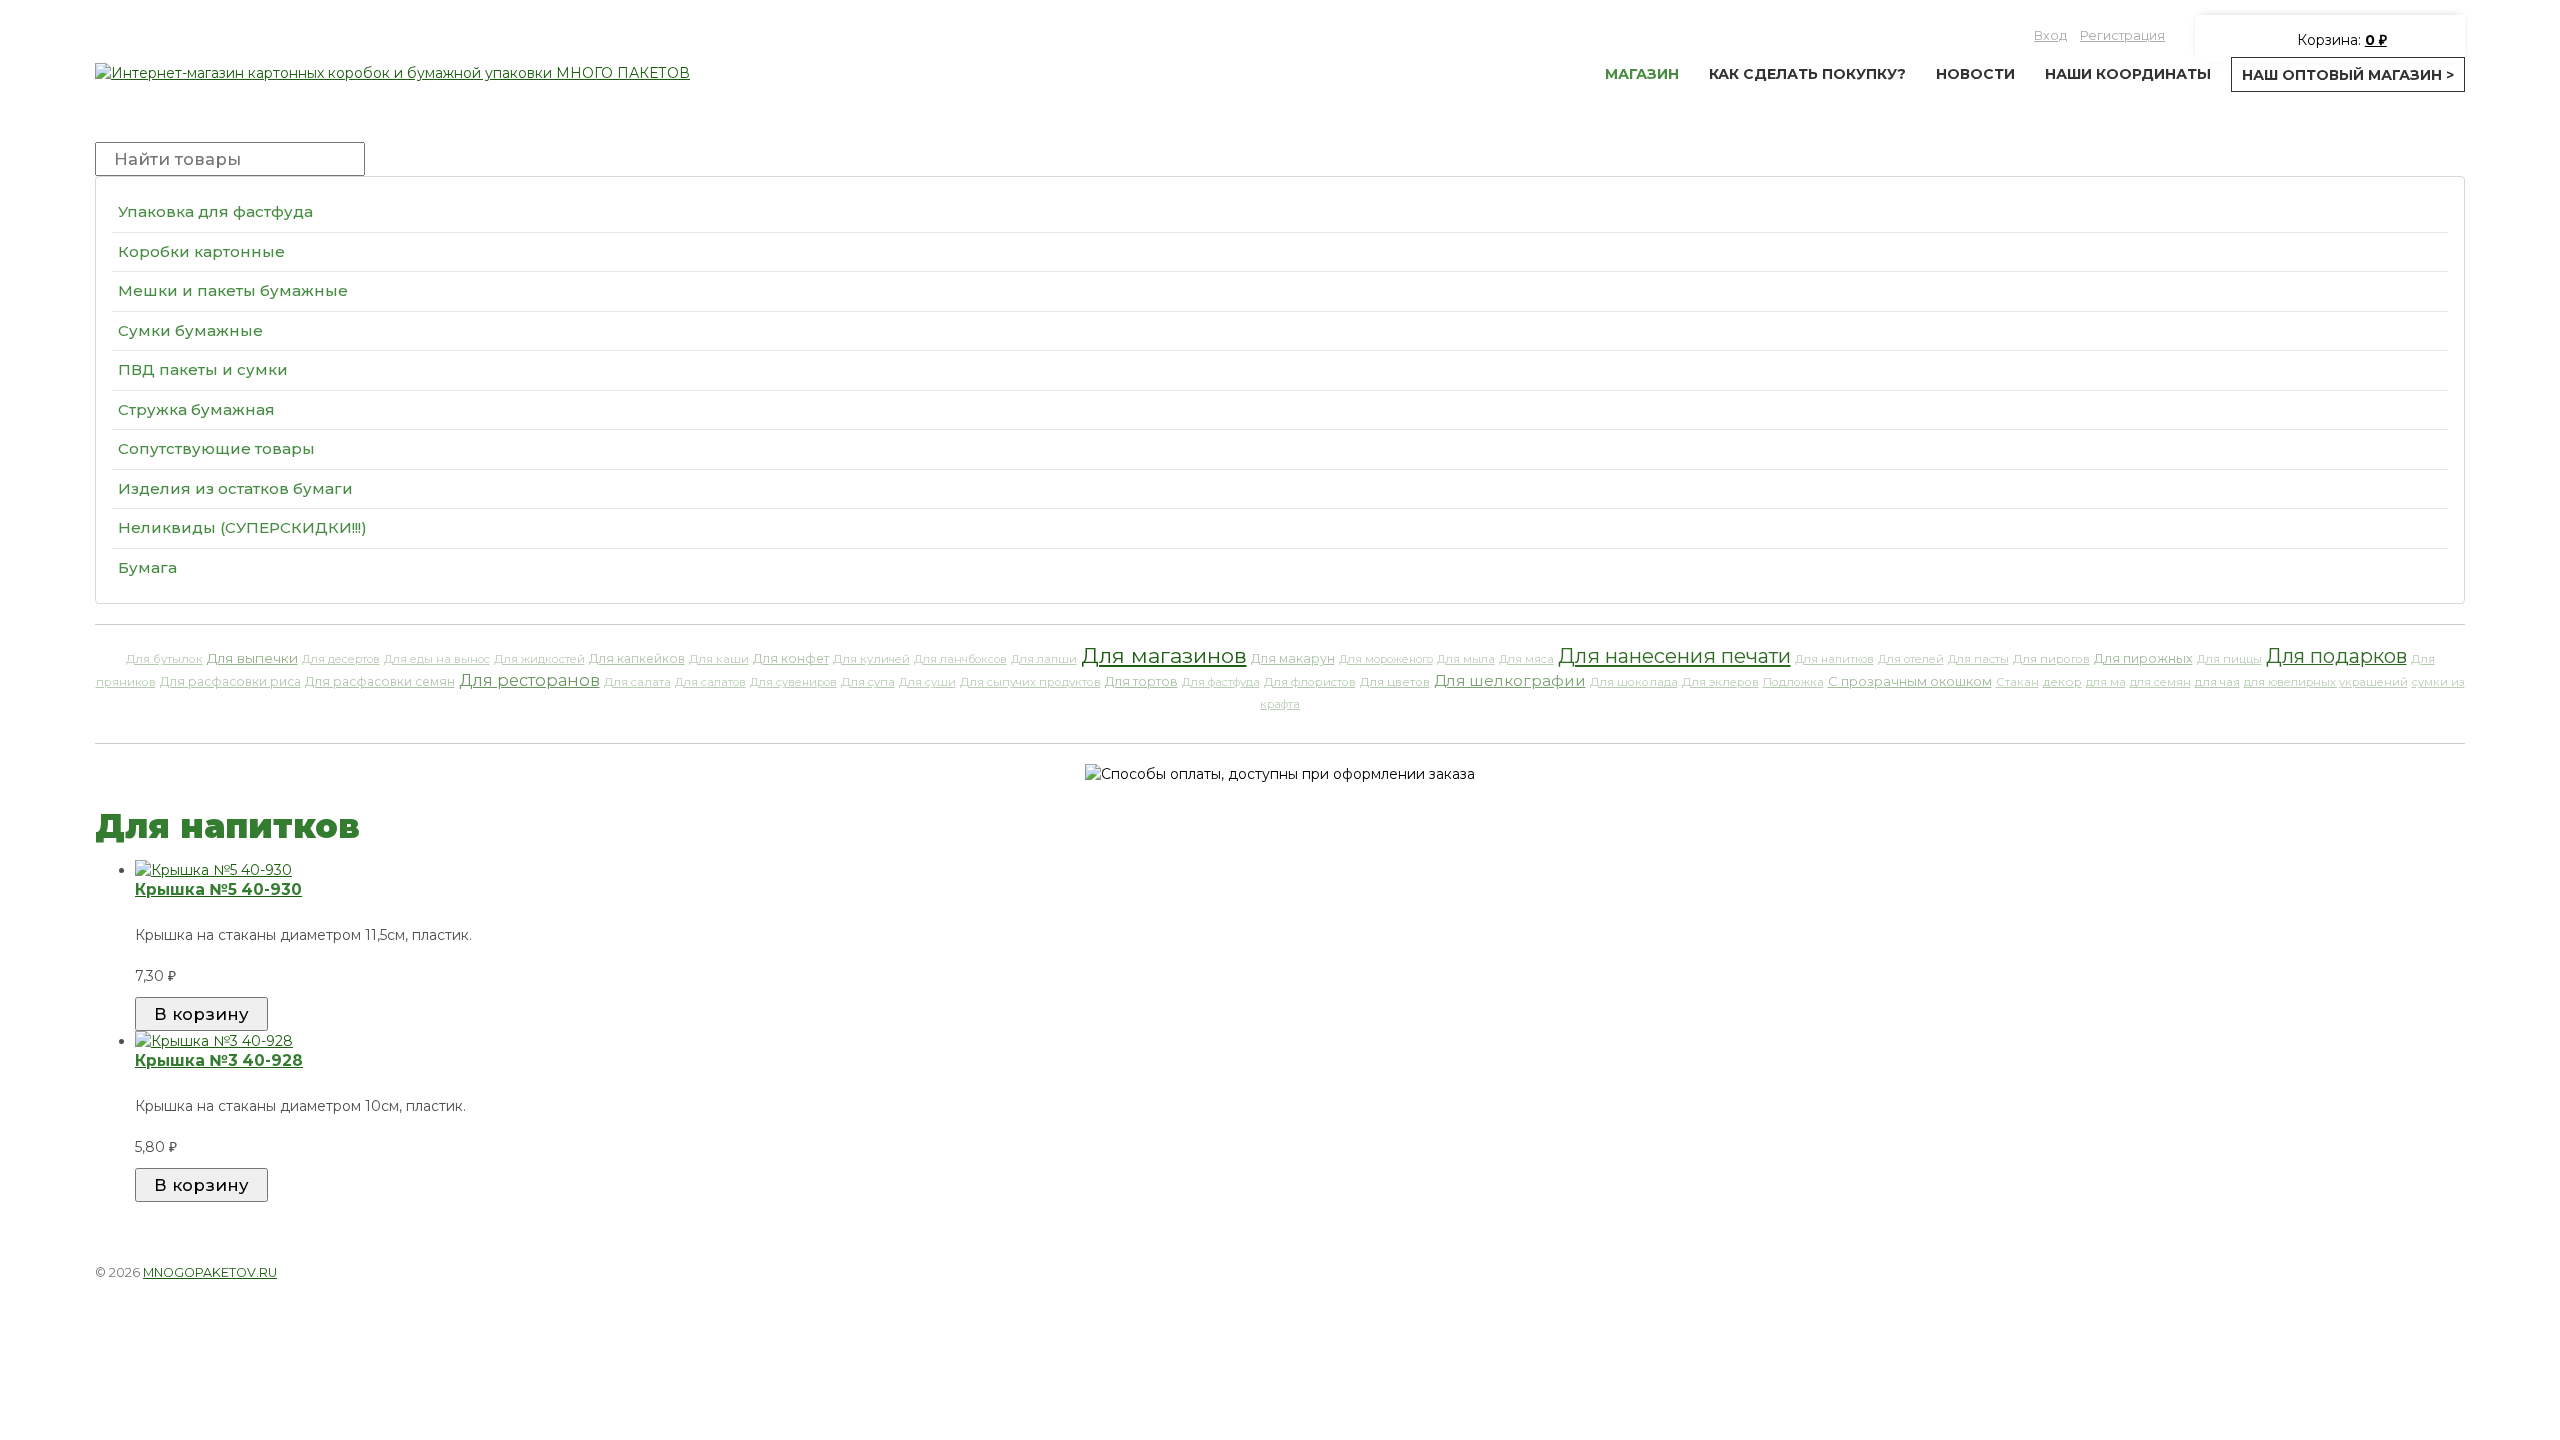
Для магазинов (1164, 655)
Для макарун (1293, 658)
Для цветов (1395, 682)
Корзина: (2340, 40)
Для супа (868, 682)
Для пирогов (2051, 659)
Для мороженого (1386, 659)
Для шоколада (1634, 682)
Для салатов (710, 682)
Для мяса (1526, 659)
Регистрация (2122, 35)
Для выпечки (252, 658)
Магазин (1642, 74)
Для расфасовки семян (380, 681)
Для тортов (1141, 681)
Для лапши (1044, 659)
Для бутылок (164, 659)
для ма (2106, 682)
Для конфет (791, 658)
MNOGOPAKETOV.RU (210, 1272)
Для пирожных (2143, 658)
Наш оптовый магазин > (2348, 75)
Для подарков (2336, 656)
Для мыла (1466, 659)
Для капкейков (637, 658)
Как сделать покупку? (1807, 74)
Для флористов (1310, 682)
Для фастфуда (1221, 682)
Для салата (637, 682)
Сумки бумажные (190, 330)
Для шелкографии (1510, 680)
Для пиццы (2229, 659)
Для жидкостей (539, 659)
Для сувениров (793, 682)
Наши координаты (2128, 74)
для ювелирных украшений (2326, 682)
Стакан (2017, 682)
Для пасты (1978, 659)
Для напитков (1834, 659)
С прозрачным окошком (1910, 681)
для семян (2160, 682)
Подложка (1793, 682)
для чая (2217, 682)
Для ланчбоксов (960, 659)
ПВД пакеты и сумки (203, 369)
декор (2062, 681)
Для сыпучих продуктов (1030, 682)
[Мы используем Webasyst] (2438, 1270)
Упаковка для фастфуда (215, 211)
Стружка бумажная (196, 409)
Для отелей (1911, 659)
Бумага (147, 567)
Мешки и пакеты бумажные (233, 290)
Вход (2050, 35)
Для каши (719, 659)
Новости (1975, 74)
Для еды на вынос (437, 659)
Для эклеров (1720, 682)
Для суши (927, 682)
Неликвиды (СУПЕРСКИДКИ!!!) (242, 527)
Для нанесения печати (1674, 655)
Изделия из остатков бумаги (235, 488)
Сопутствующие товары (216, 448)
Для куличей (871, 659)
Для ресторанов (529, 680)
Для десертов (341, 659)
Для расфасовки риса (230, 681)
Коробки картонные (201, 251)
